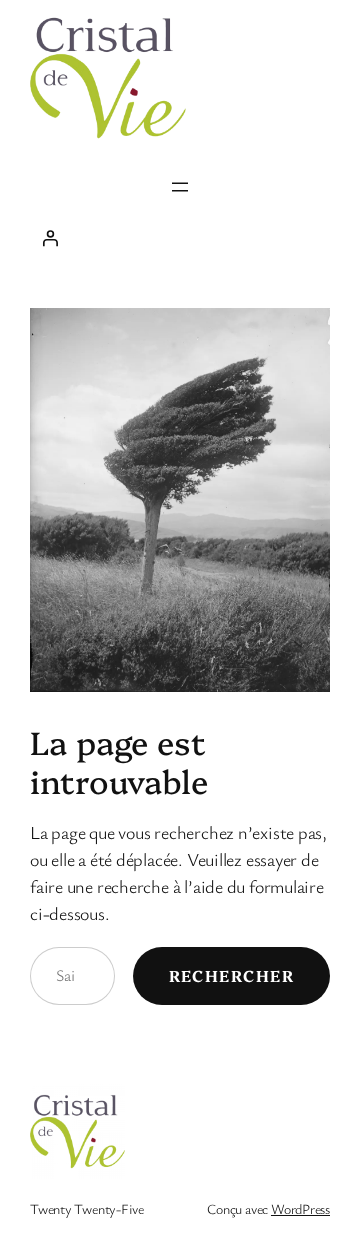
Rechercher (231, 975)
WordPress (300, 1208)
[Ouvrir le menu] (180, 187)
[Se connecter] (180, 238)
